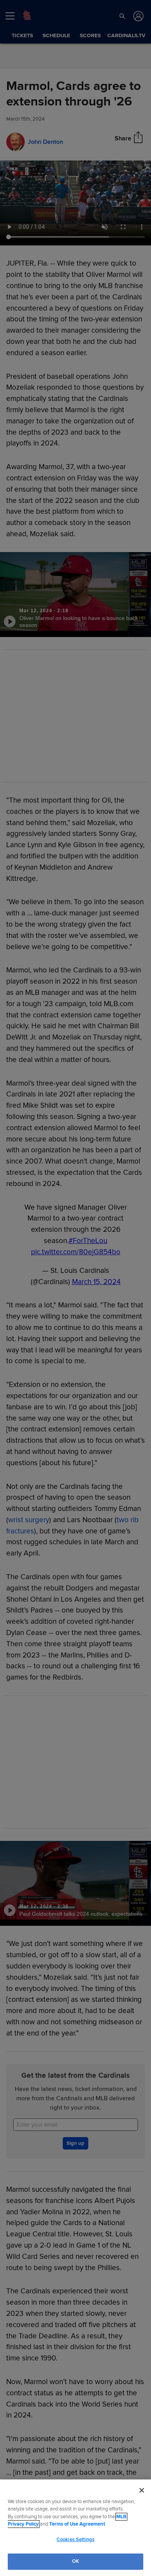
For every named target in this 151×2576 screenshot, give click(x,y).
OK (75, 2561)
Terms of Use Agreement (77, 2524)
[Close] (142, 2490)
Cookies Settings (75, 2540)
